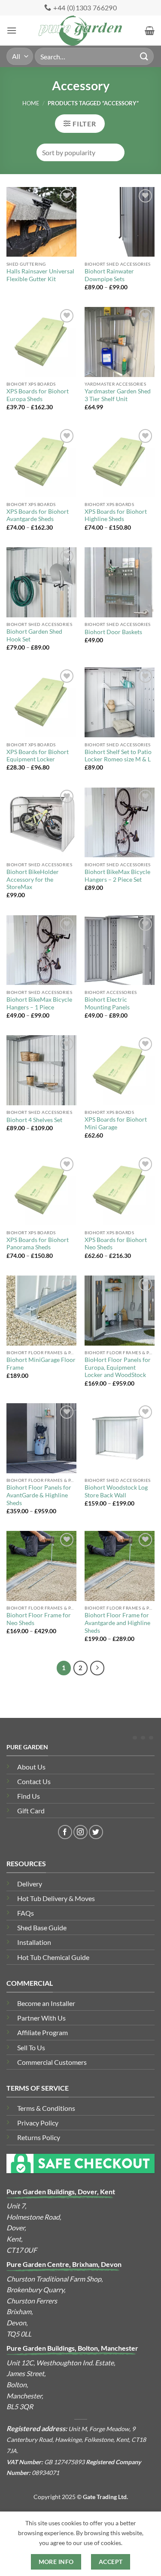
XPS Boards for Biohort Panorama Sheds (38, 1244)
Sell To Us (31, 2047)
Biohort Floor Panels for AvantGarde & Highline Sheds (39, 1495)
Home (31, 103)
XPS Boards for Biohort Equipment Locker (38, 756)
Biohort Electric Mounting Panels (107, 1003)
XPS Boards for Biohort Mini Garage (116, 1123)
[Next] (97, 1668)
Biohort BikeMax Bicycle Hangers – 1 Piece (39, 1003)
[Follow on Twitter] (96, 1832)
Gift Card (31, 1811)
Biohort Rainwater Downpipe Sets (109, 275)
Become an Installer (46, 2003)
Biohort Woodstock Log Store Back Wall (116, 1491)
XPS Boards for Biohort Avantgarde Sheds (38, 515)
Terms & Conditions (46, 2108)
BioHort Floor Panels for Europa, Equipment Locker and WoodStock (118, 1367)
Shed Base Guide (42, 1927)
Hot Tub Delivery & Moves (56, 1898)
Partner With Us (41, 2018)
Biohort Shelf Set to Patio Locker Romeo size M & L (118, 756)
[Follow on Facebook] (65, 1832)
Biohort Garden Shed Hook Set (34, 635)
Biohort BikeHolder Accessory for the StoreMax (33, 879)
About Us (31, 1767)
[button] (12, 30)
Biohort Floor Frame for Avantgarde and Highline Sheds (117, 1623)
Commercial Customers (52, 2062)
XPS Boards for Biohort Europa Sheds (38, 395)
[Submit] (144, 56)
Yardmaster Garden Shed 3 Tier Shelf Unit (118, 395)
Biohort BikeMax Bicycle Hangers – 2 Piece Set (117, 876)
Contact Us (34, 1781)
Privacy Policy (38, 2123)
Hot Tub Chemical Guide (53, 1957)
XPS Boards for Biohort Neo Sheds (116, 1244)
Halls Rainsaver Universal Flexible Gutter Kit (40, 275)
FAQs (26, 1913)
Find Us (29, 1796)
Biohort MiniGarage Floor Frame (41, 1364)
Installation (34, 1942)
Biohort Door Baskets (113, 632)
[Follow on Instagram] (80, 1832)
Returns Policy (39, 2137)
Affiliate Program (43, 2032)
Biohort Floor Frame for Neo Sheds (39, 1619)
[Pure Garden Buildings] (80, 31)
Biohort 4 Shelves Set (34, 1120)
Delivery (30, 1884)
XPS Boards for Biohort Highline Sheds (116, 515)
